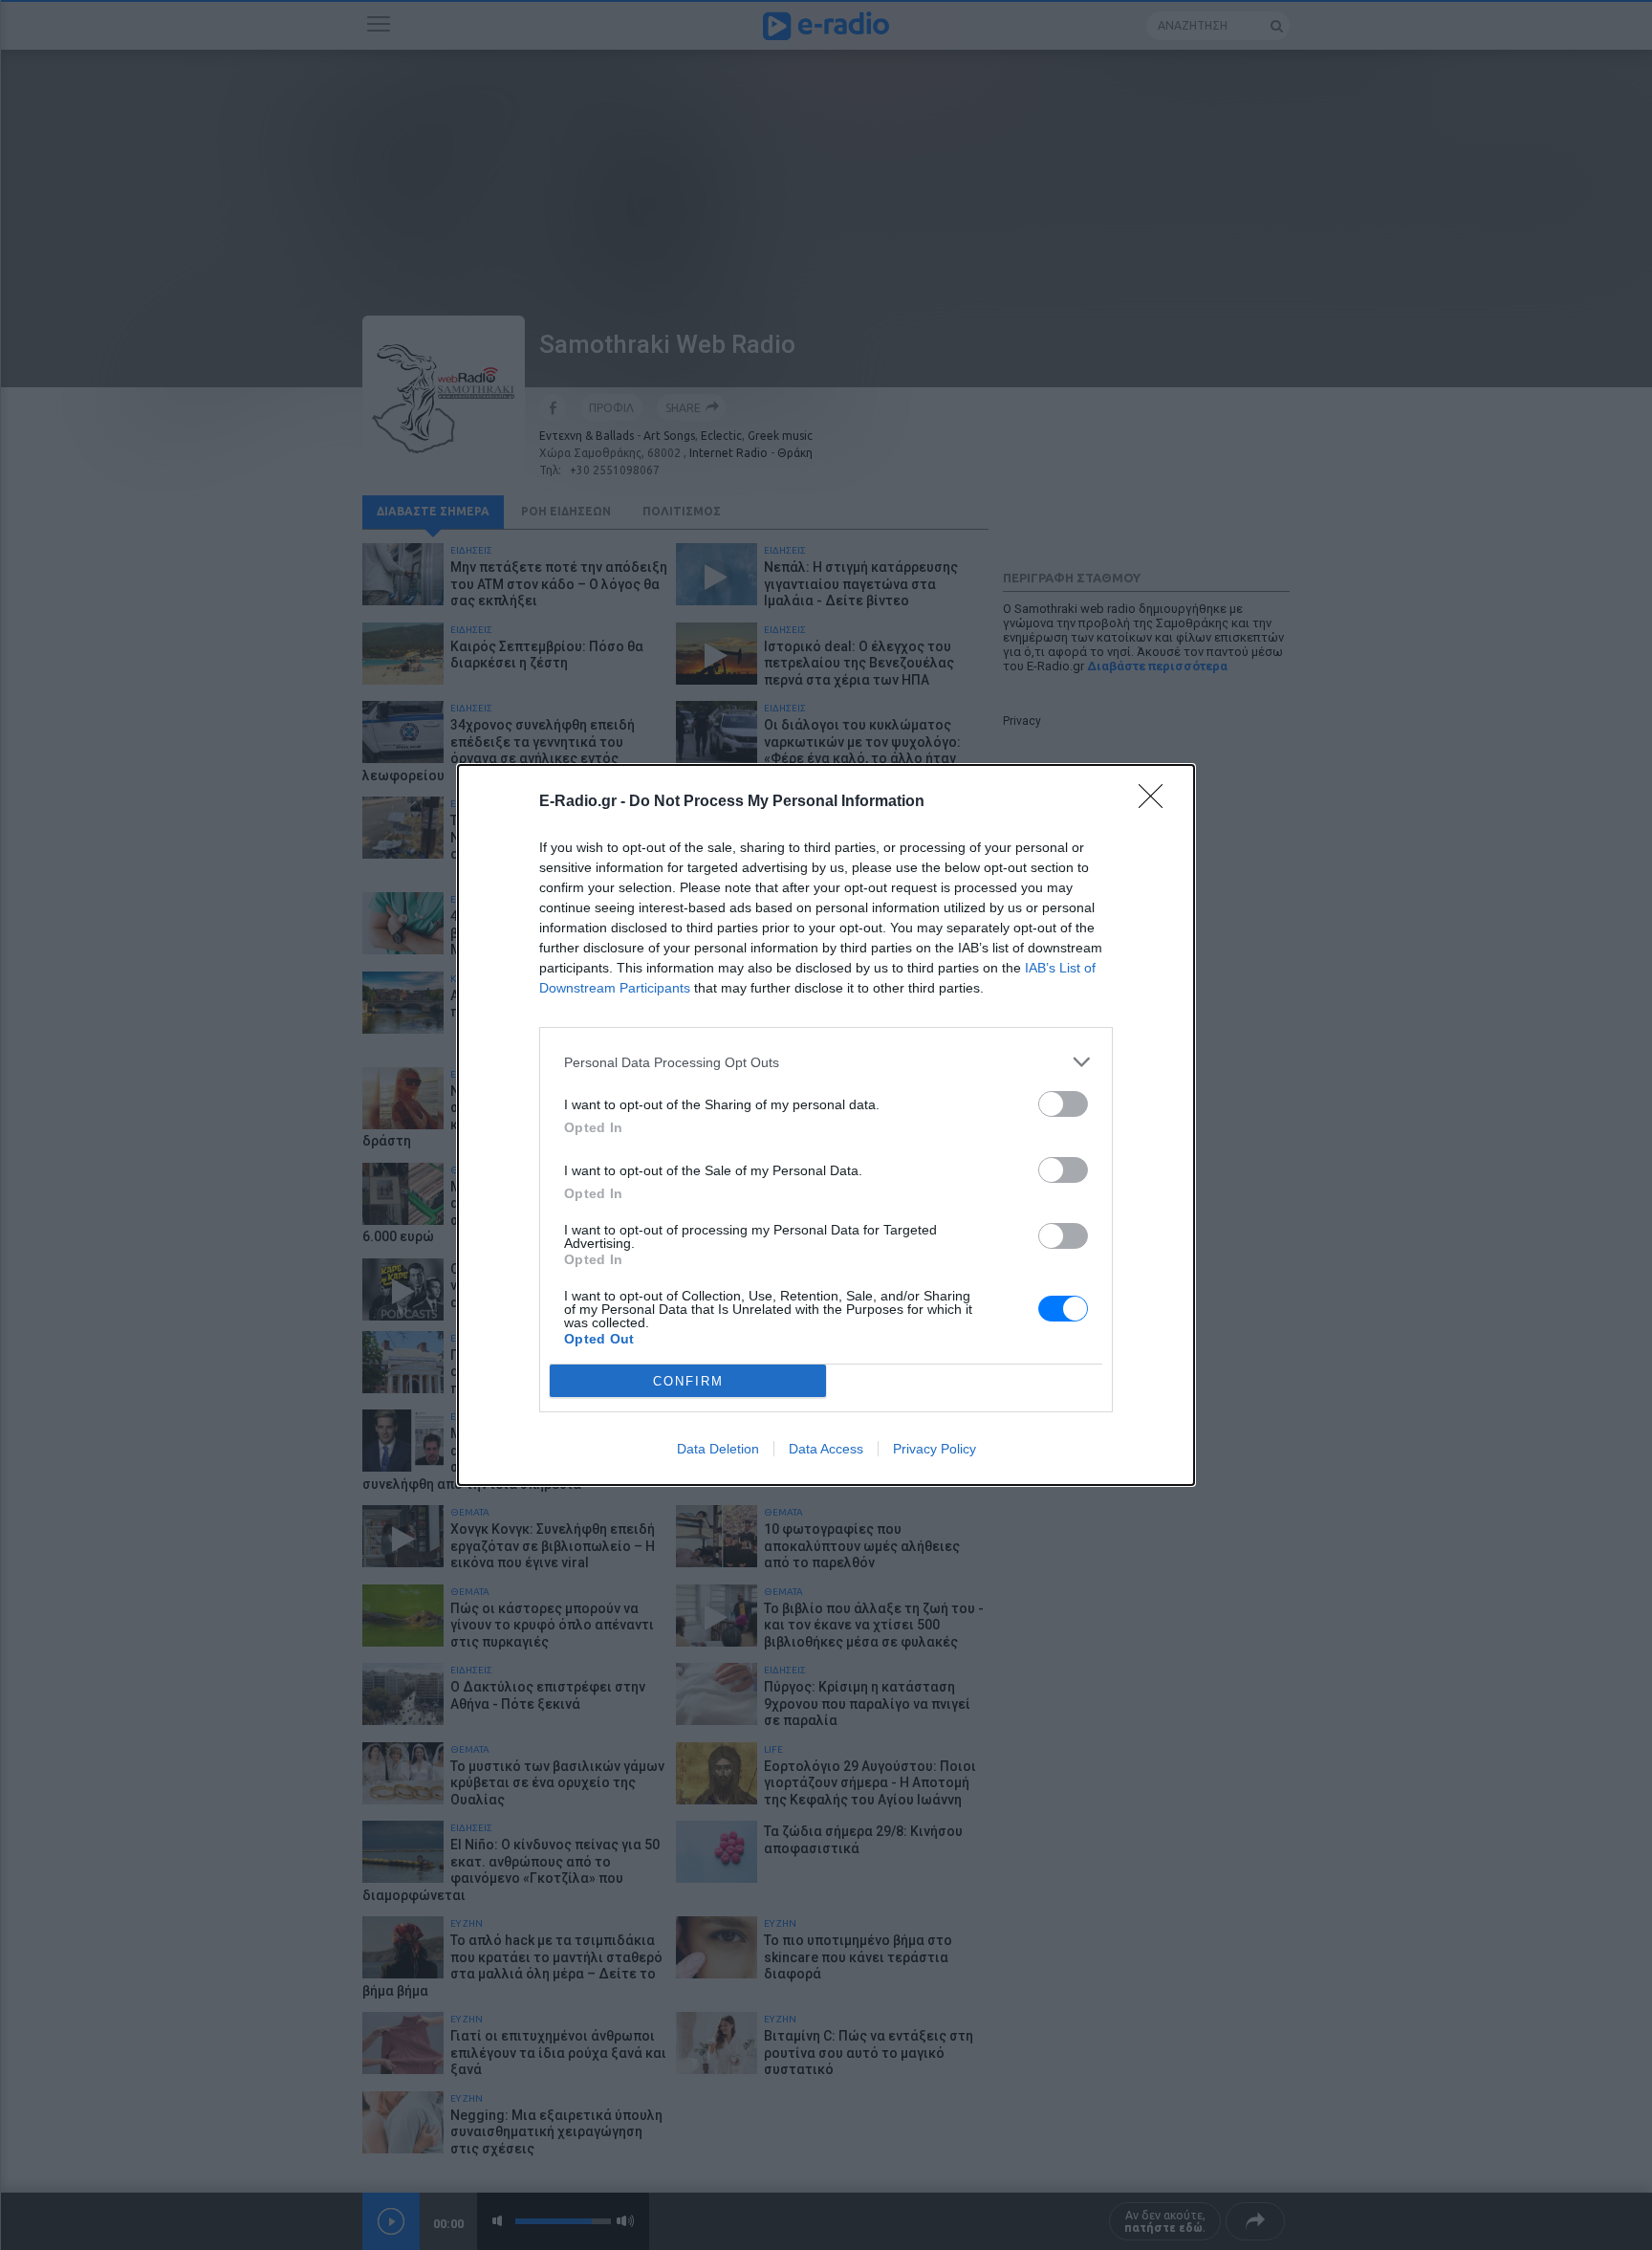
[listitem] (826, 1062)
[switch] (1063, 1104)
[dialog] (826, 1125)
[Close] (1157, 802)
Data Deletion (718, 1449)
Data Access (826, 1449)
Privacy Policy (935, 1449)
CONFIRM (688, 1381)
